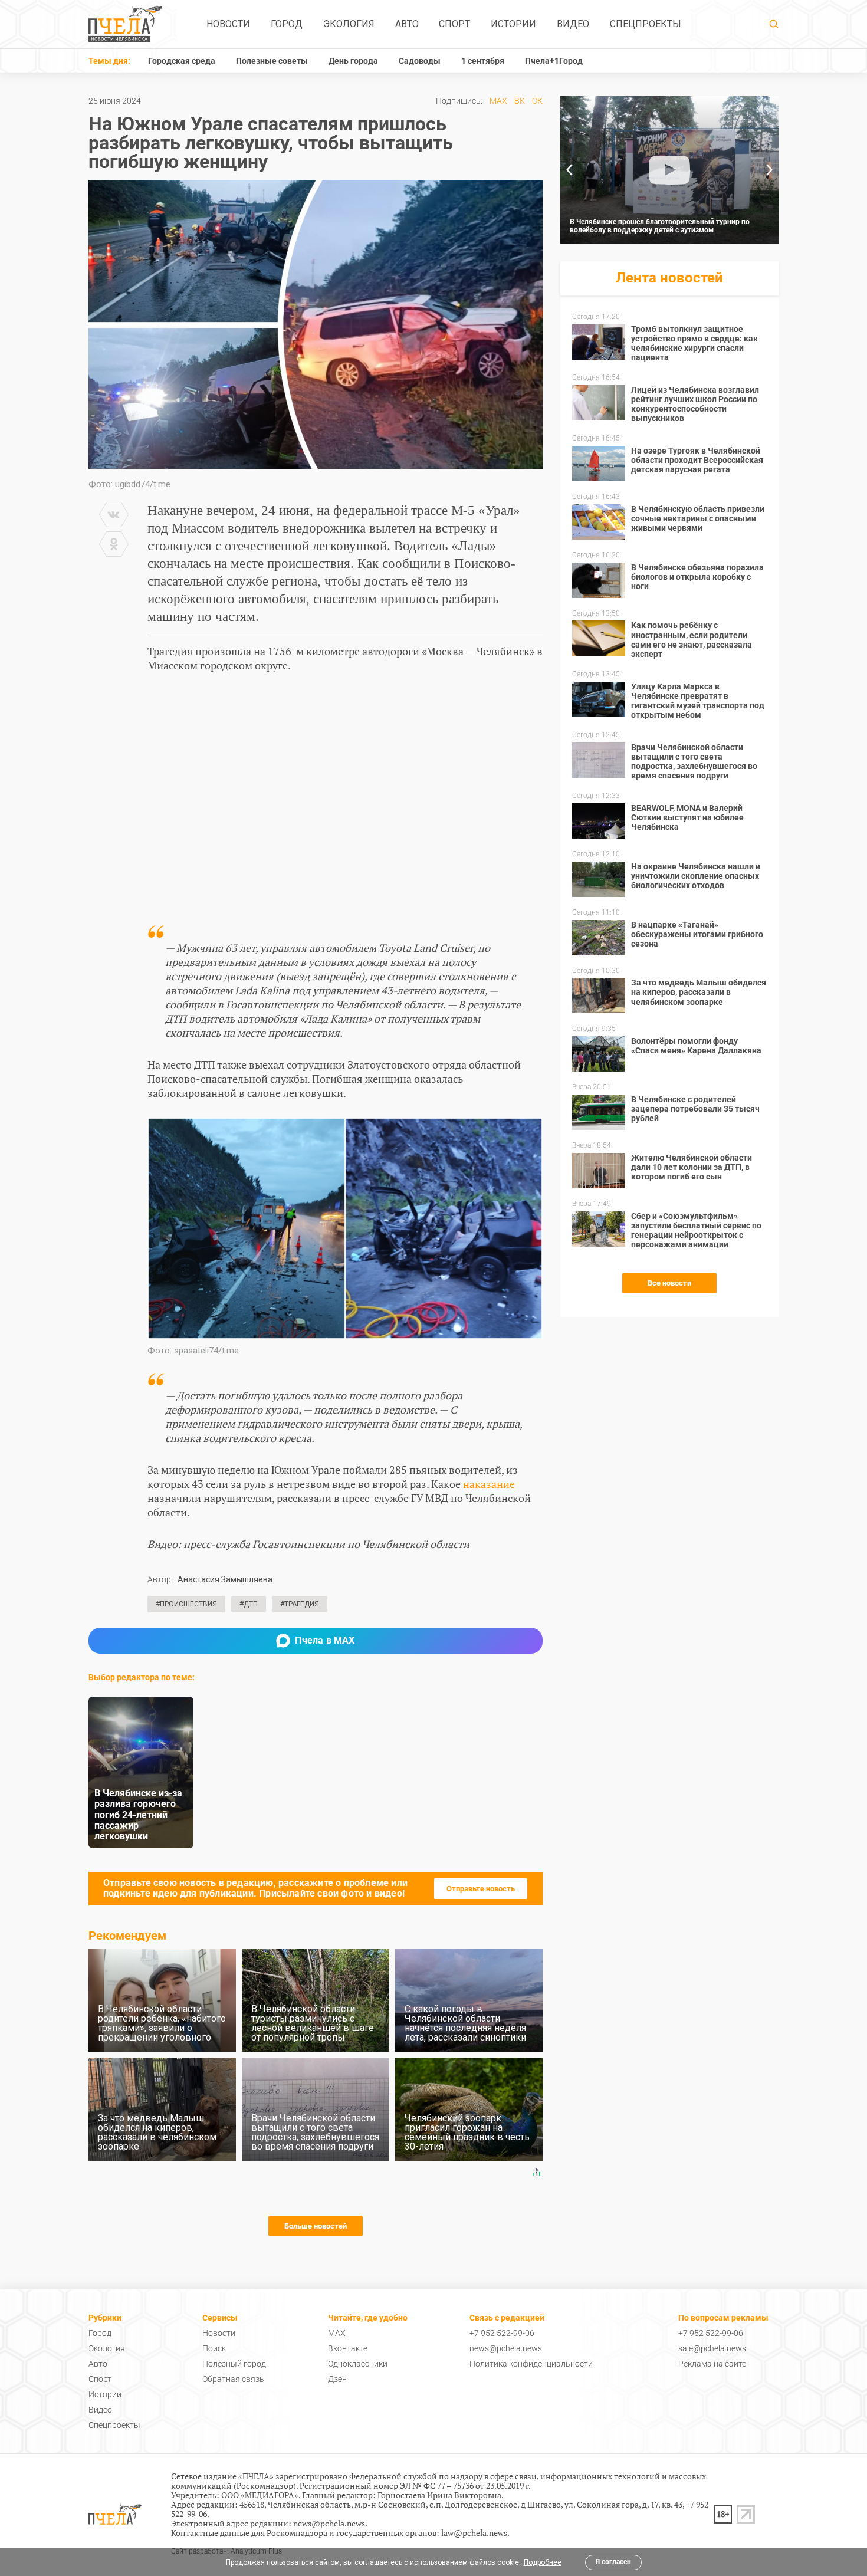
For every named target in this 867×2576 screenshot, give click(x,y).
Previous (569, 170)
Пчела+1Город (554, 61)
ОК (537, 101)
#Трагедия (300, 1604)
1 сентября (483, 61)
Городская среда (182, 61)
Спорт (454, 24)
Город (287, 24)
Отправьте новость (481, 1889)
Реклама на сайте (712, 2364)
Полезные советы (272, 61)
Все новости (669, 1283)
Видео (573, 24)
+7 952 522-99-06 (502, 2333)
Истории (513, 24)
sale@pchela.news (712, 2348)
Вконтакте (348, 2348)
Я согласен (613, 2562)
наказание (489, 1484)
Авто (407, 24)
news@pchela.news (506, 2348)
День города (353, 61)
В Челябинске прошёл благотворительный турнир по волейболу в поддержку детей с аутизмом (660, 226)
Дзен (337, 2379)
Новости (228, 24)
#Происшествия (186, 1604)
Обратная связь (233, 2379)
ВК (520, 101)
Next (770, 170)
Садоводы (420, 61)
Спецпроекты (646, 24)
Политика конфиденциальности (531, 2364)
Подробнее (543, 2562)
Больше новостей (316, 2226)
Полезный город (234, 2364)
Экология (349, 24)
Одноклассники (358, 2364)
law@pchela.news (474, 2533)
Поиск (214, 2348)
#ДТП (249, 1604)
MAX (498, 101)
